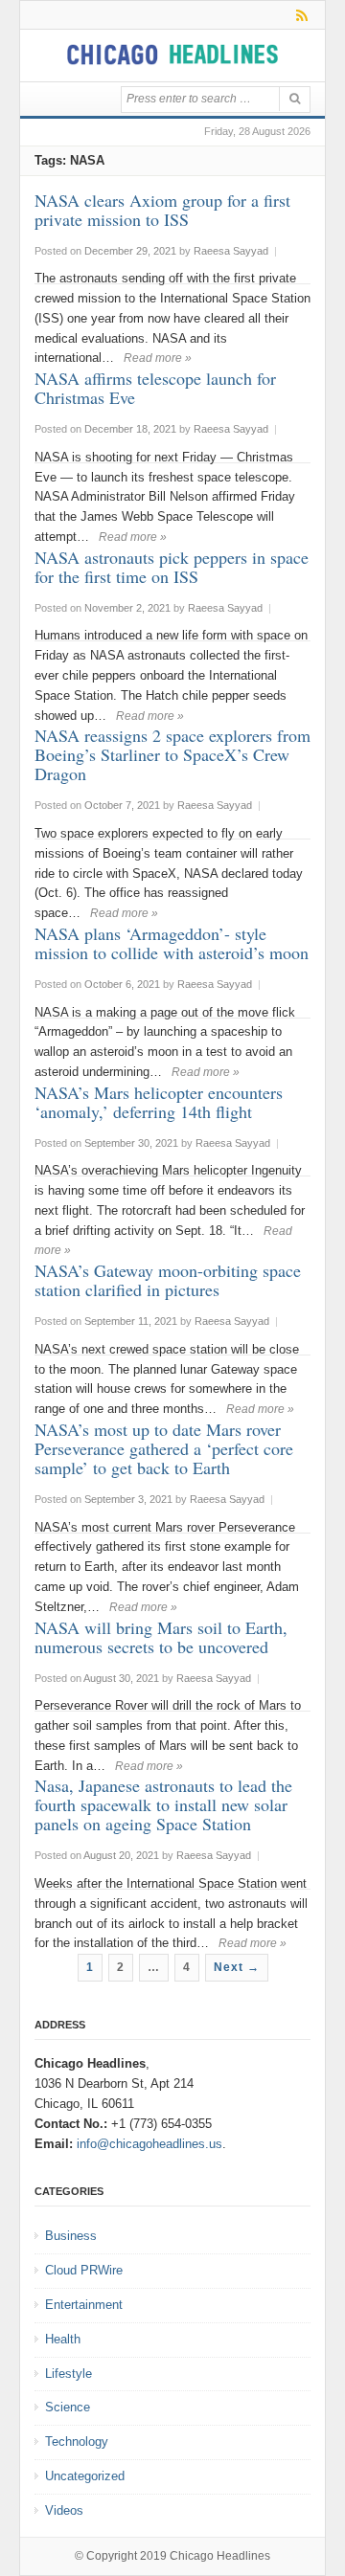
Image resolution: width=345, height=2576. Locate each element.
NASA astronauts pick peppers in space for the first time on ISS (172, 567)
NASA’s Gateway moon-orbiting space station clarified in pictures (168, 1280)
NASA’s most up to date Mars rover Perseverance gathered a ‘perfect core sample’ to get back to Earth (164, 1448)
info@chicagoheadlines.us (149, 2144)
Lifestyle (69, 2374)
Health (63, 2339)
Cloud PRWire (84, 2270)
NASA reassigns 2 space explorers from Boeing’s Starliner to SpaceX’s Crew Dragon (172, 754)
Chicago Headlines (220, 2556)
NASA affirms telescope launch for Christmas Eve (155, 388)
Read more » (158, 358)
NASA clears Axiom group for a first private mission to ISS (162, 210)
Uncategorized (85, 2476)
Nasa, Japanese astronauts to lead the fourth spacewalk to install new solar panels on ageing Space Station (163, 1804)
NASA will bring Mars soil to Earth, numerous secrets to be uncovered (161, 1637)
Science (68, 2407)
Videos (64, 2510)
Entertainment (84, 2305)
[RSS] (299, 15)
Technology (77, 2442)
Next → (237, 1967)
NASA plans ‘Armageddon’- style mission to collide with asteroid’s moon (172, 943)
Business (71, 2236)
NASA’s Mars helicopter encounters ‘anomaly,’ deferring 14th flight (159, 1102)
